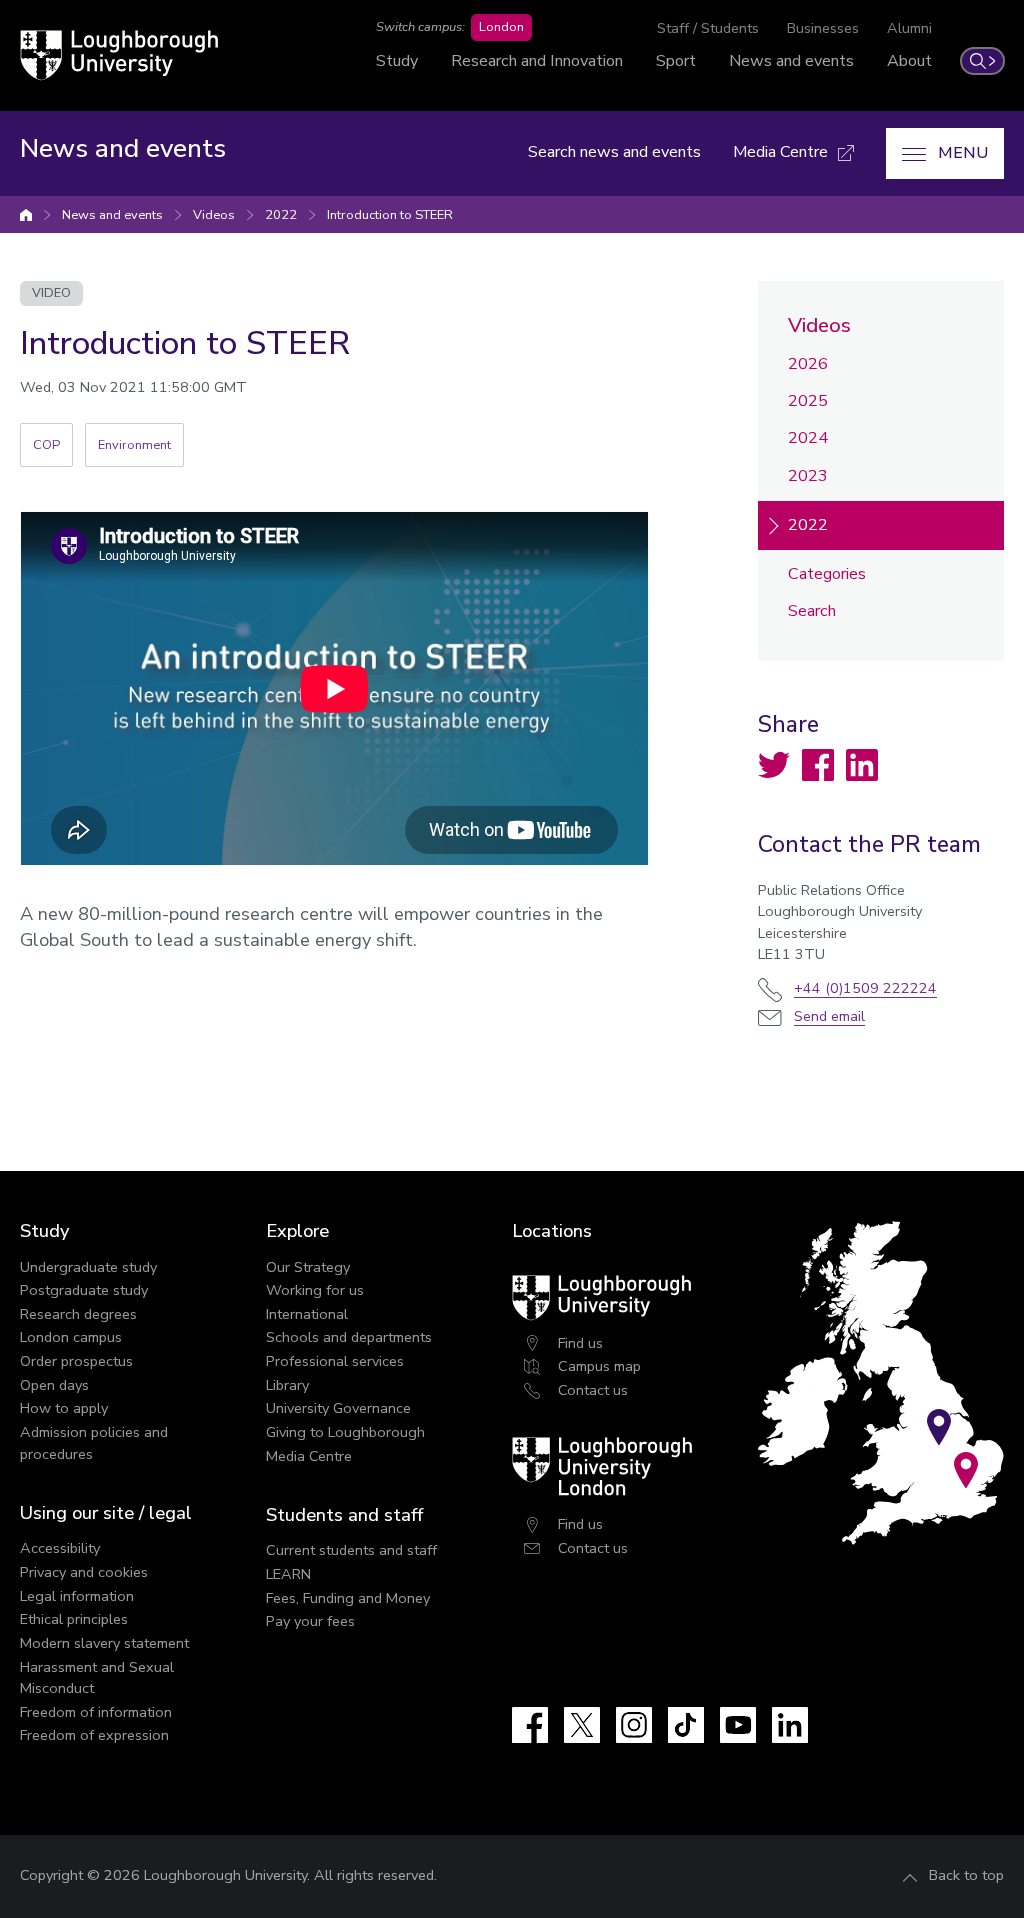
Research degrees (78, 1314)
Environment (134, 445)
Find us (580, 1343)
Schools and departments (349, 1337)
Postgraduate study (84, 1290)
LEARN (288, 1574)
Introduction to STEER (390, 215)
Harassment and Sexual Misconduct (97, 1678)
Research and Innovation (537, 61)
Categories (827, 574)
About (909, 61)
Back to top (966, 1875)
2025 (808, 401)
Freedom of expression (94, 1735)
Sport (676, 61)
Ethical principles (74, 1619)
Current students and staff (351, 1550)
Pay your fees (310, 1621)
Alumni (909, 28)
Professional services (335, 1361)
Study (397, 61)
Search (812, 611)
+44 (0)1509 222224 (865, 988)
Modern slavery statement (104, 1643)
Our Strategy (308, 1267)
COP (46, 445)
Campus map (599, 1366)
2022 (281, 215)
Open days (54, 1385)
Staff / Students (708, 28)
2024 (808, 438)
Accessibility (60, 1548)
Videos (214, 215)
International (307, 1314)
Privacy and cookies (84, 1572)
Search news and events (614, 152)
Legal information (77, 1596)
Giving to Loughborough (345, 1432)
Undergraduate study (88, 1267)
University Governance (338, 1408)
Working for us (315, 1290)
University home (26, 215)
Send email (829, 1016)
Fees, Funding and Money (348, 1598)
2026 (808, 364)
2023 (808, 476)
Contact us (593, 1390)
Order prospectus (76, 1361)
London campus (71, 1337)
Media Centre (309, 1456)
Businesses (823, 28)
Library (287, 1385)
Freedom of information (96, 1712)
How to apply (64, 1408)
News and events (791, 61)
